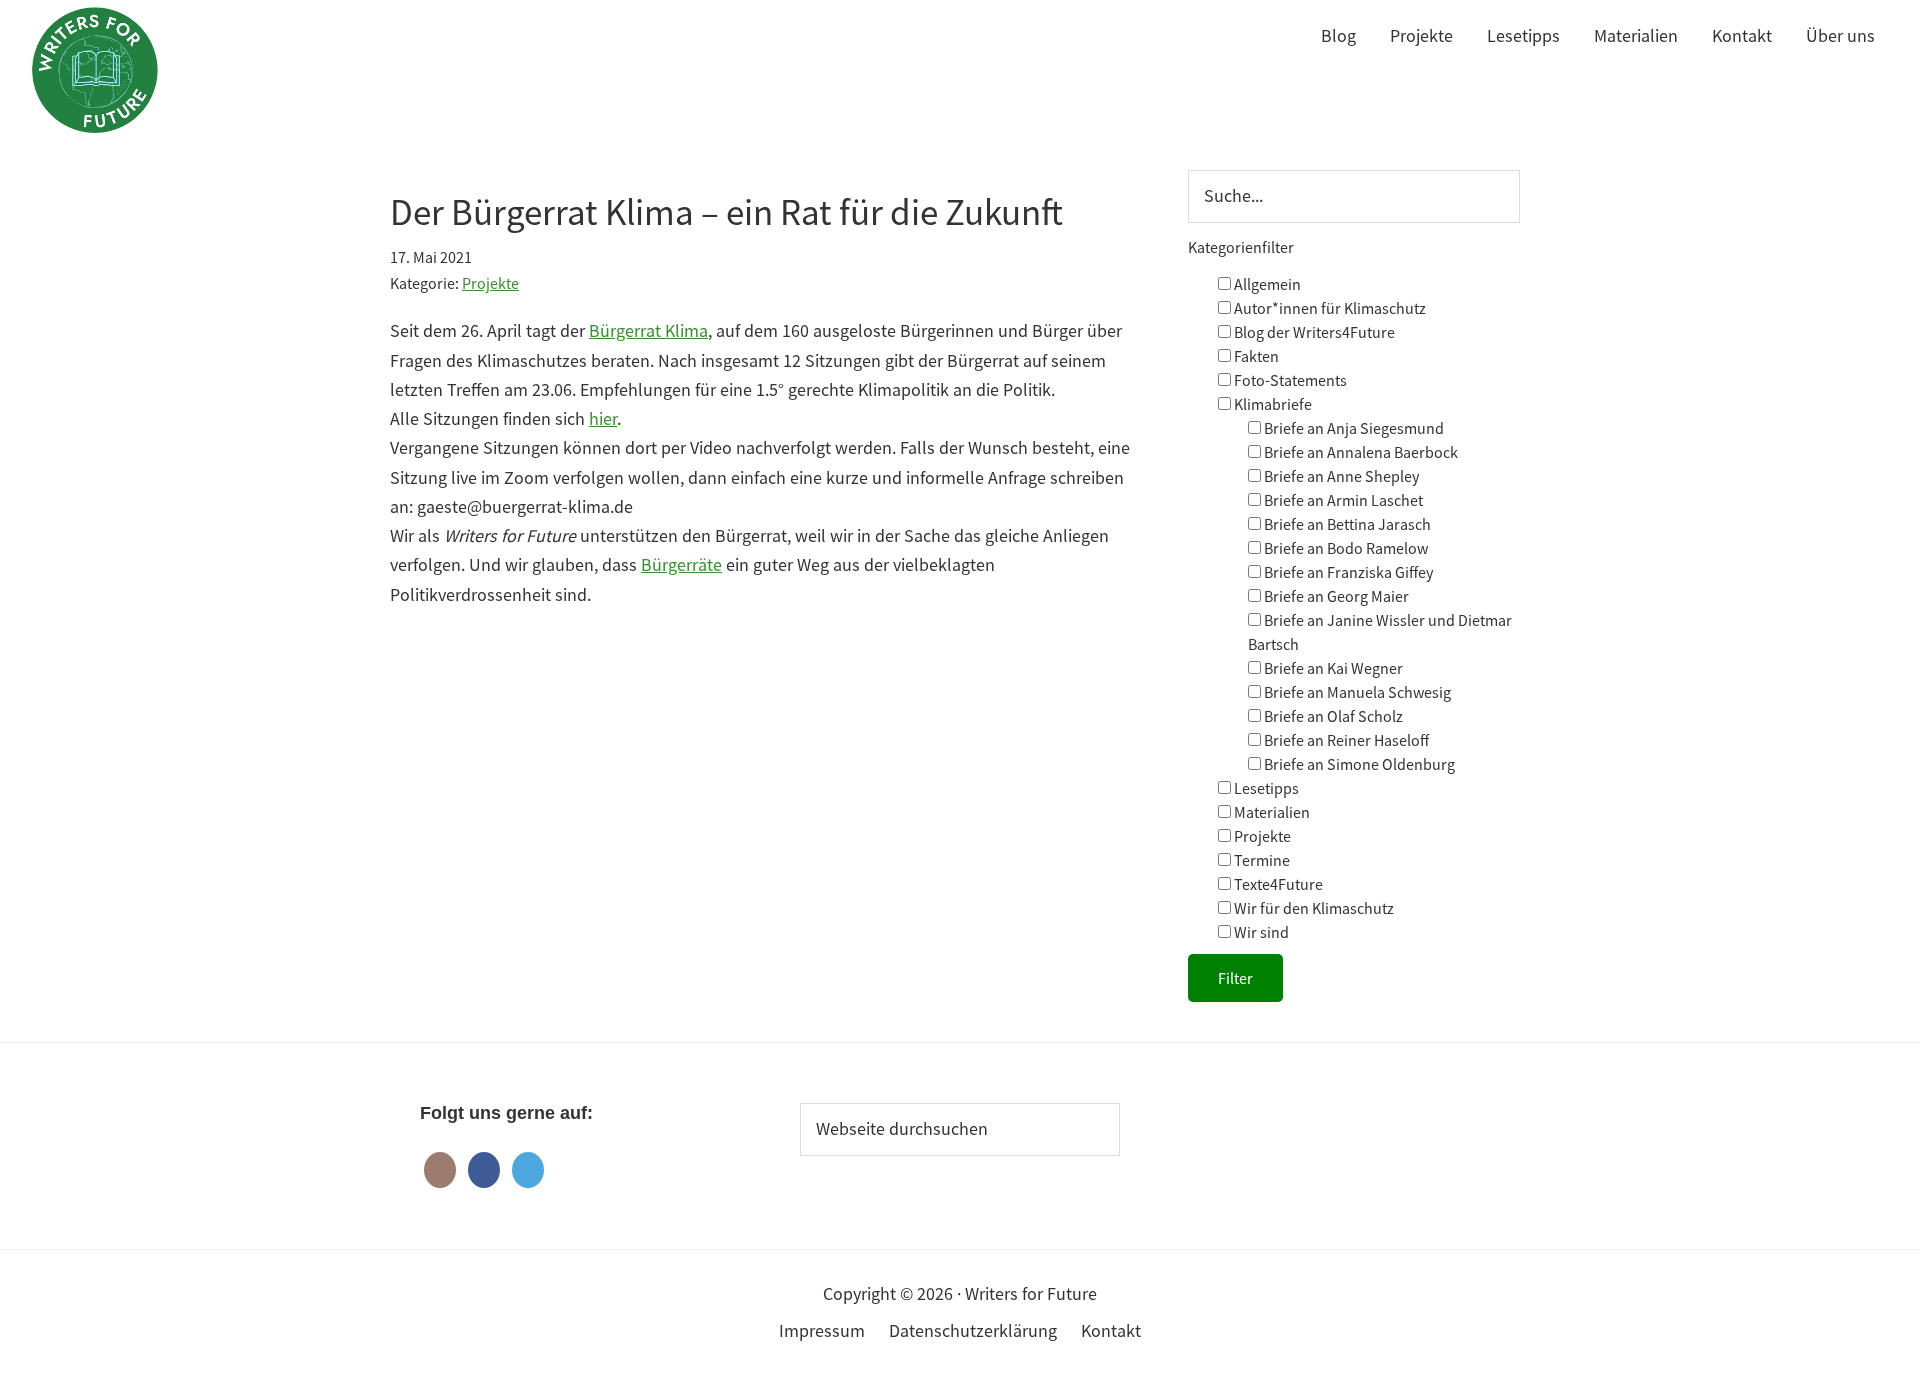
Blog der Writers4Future (1313, 332)
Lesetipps (1265, 788)
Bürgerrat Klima (648, 330)
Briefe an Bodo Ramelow (1344, 548)
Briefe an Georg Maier (1335, 596)
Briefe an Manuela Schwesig (1356, 692)
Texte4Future (1277, 884)
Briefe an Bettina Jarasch (1346, 524)
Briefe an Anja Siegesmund (1352, 428)
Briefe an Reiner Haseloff (1345, 740)
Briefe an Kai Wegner (1332, 668)
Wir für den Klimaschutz (1312, 908)
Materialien (1270, 812)
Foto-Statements (1289, 380)
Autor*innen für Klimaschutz (1328, 308)
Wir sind (1260, 932)
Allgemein (1266, 284)
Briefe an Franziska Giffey (1347, 572)
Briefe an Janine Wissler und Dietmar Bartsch (1380, 632)
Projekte (490, 283)
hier (603, 418)
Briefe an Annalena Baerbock (1359, 452)
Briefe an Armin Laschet (1342, 500)
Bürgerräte (681, 564)
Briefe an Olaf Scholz (1332, 716)
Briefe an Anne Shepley (1340, 476)
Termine (1260, 860)
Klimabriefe (1271, 404)
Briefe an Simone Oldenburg (1358, 764)
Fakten (1255, 356)
